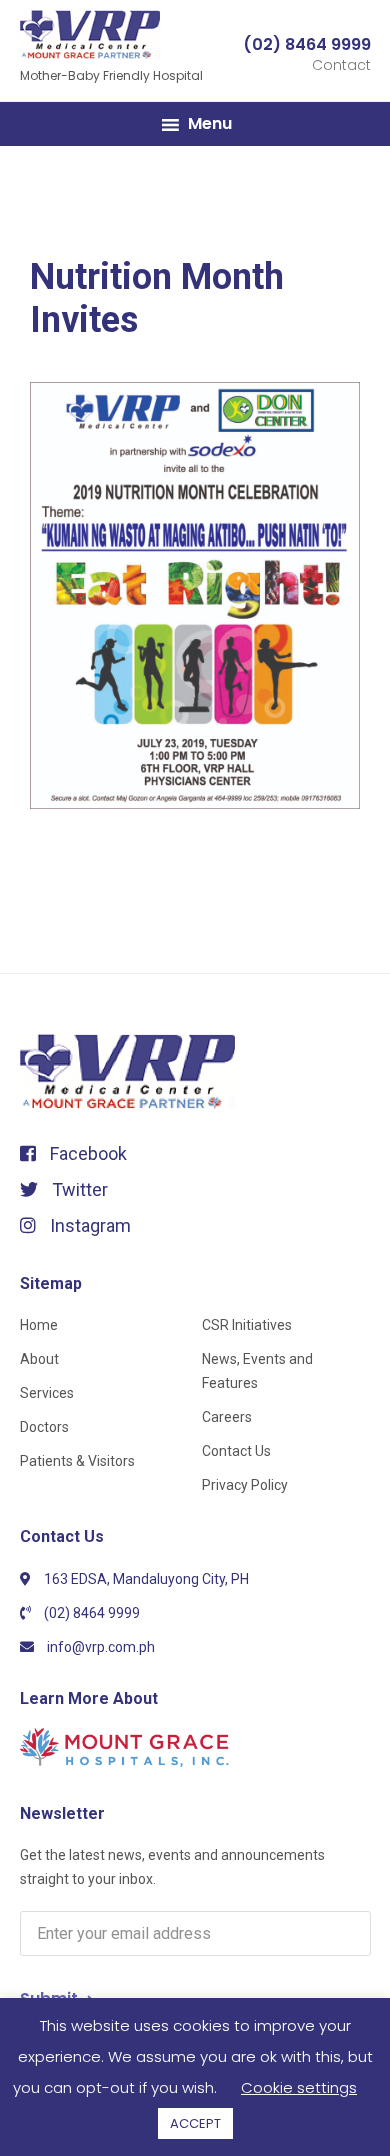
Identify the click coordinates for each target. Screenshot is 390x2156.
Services (47, 1393)
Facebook (86, 1153)
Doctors (44, 1427)
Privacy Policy (245, 1485)
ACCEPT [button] (195, 2123)
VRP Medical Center (120, 35)
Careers (227, 1417)
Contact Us (236, 1451)
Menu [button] (210, 123)
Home (39, 1325)
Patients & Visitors (77, 1461)
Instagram (88, 1225)
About (39, 1359)
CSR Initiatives (247, 1325)
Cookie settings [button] (299, 2087)
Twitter (78, 1189)
